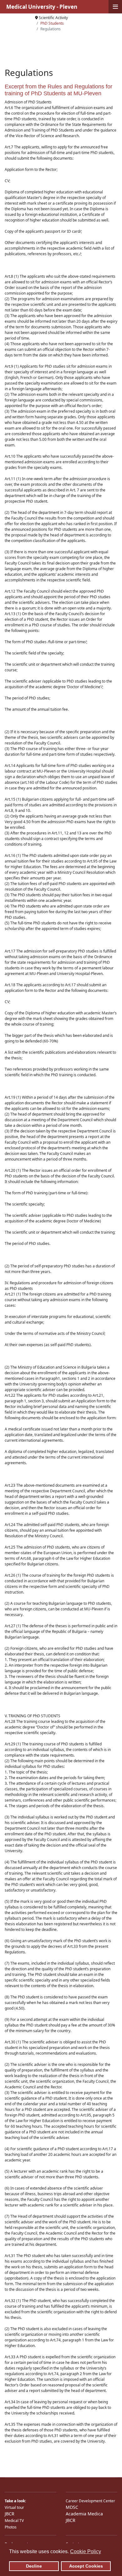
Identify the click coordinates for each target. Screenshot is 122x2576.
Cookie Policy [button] (86, 2551)
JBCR (10, 2514)
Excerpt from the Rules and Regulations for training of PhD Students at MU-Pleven (58, 90)
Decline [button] (34, 2566)
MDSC (72, 2507)
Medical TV (14, 2521)
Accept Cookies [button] (86, 2566)
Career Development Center (90, 2501)
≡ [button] (115, 7)
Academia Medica (84, 2514)
